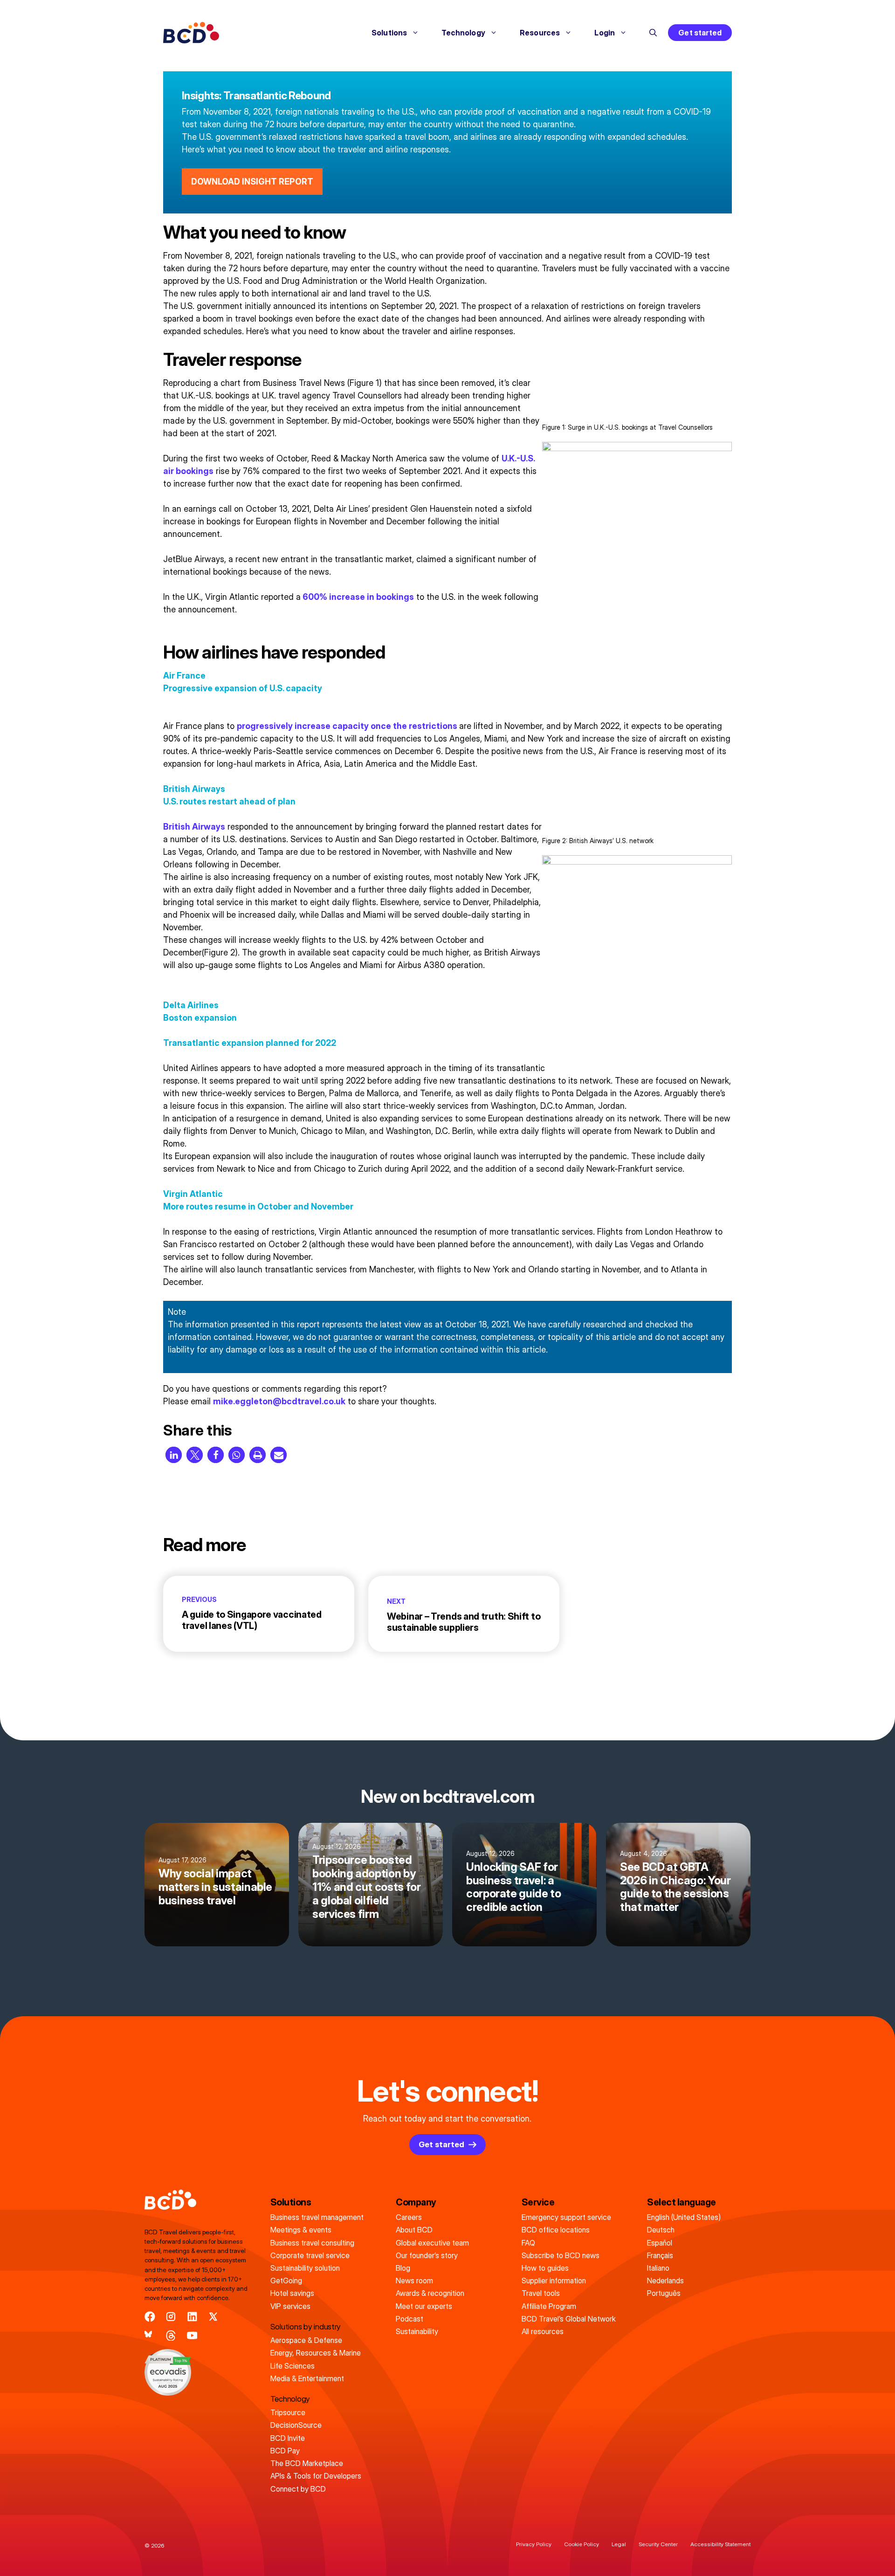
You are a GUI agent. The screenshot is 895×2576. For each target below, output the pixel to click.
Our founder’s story (427, 2255)
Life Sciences (293, 2366)
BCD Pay (285, 2451)
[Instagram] (171, 2317)
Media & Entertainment (307, 2378)
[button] (653, 33)
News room (414, 2281)
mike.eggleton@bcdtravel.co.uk (279, 1401)
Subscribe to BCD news (561, 2255)
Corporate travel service (310, 2255)
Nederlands (665, 2281)
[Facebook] (150, 2317)
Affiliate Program (549, 2306)
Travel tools (541, 2293)
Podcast (410, 2319)
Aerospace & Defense (306, 2340)
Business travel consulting (312, 2243)
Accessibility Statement (720, 2544)
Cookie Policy (582, 2544)
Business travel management (317, 2217)
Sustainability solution (305, 2268)
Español (660, 2243)
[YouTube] (192, 2336)
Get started (700, 33)
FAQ (528, 2243)
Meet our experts (424, 2306)
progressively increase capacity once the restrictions (348, 726)
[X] (213, 2317)
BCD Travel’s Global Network (569, 2319)
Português (664, 2293)
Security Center (658, 2544)
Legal (619, 2544)
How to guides (545, 2268)
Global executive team (432, 2243)
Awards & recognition (430, 2293)
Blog (403, 2268)
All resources (543, 2331)
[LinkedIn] (192, 2317)
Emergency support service (566, 2217)
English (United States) (684, 2217)
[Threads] (171, 2336)
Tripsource (288, 2412)
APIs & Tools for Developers (316, 2476)
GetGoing (286, 2281)
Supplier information (554, 2281)
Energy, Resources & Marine (316, 2353)
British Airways (194, 827)
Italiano (658, 2268)
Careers (409, 2217)
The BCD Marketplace (307, 2463)
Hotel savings (292, 2293)
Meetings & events (301, 2230)
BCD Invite (288, 2438)
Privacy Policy (534, 2544)
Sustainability (417, 2331)
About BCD (414, 2230)
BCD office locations (556, 2230)
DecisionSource (296, 2425)
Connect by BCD (298, 2489)
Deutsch (661, 2230)
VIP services (290, 2306)
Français (660, 2255)
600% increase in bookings (357, 597)
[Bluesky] (150, 2336)
